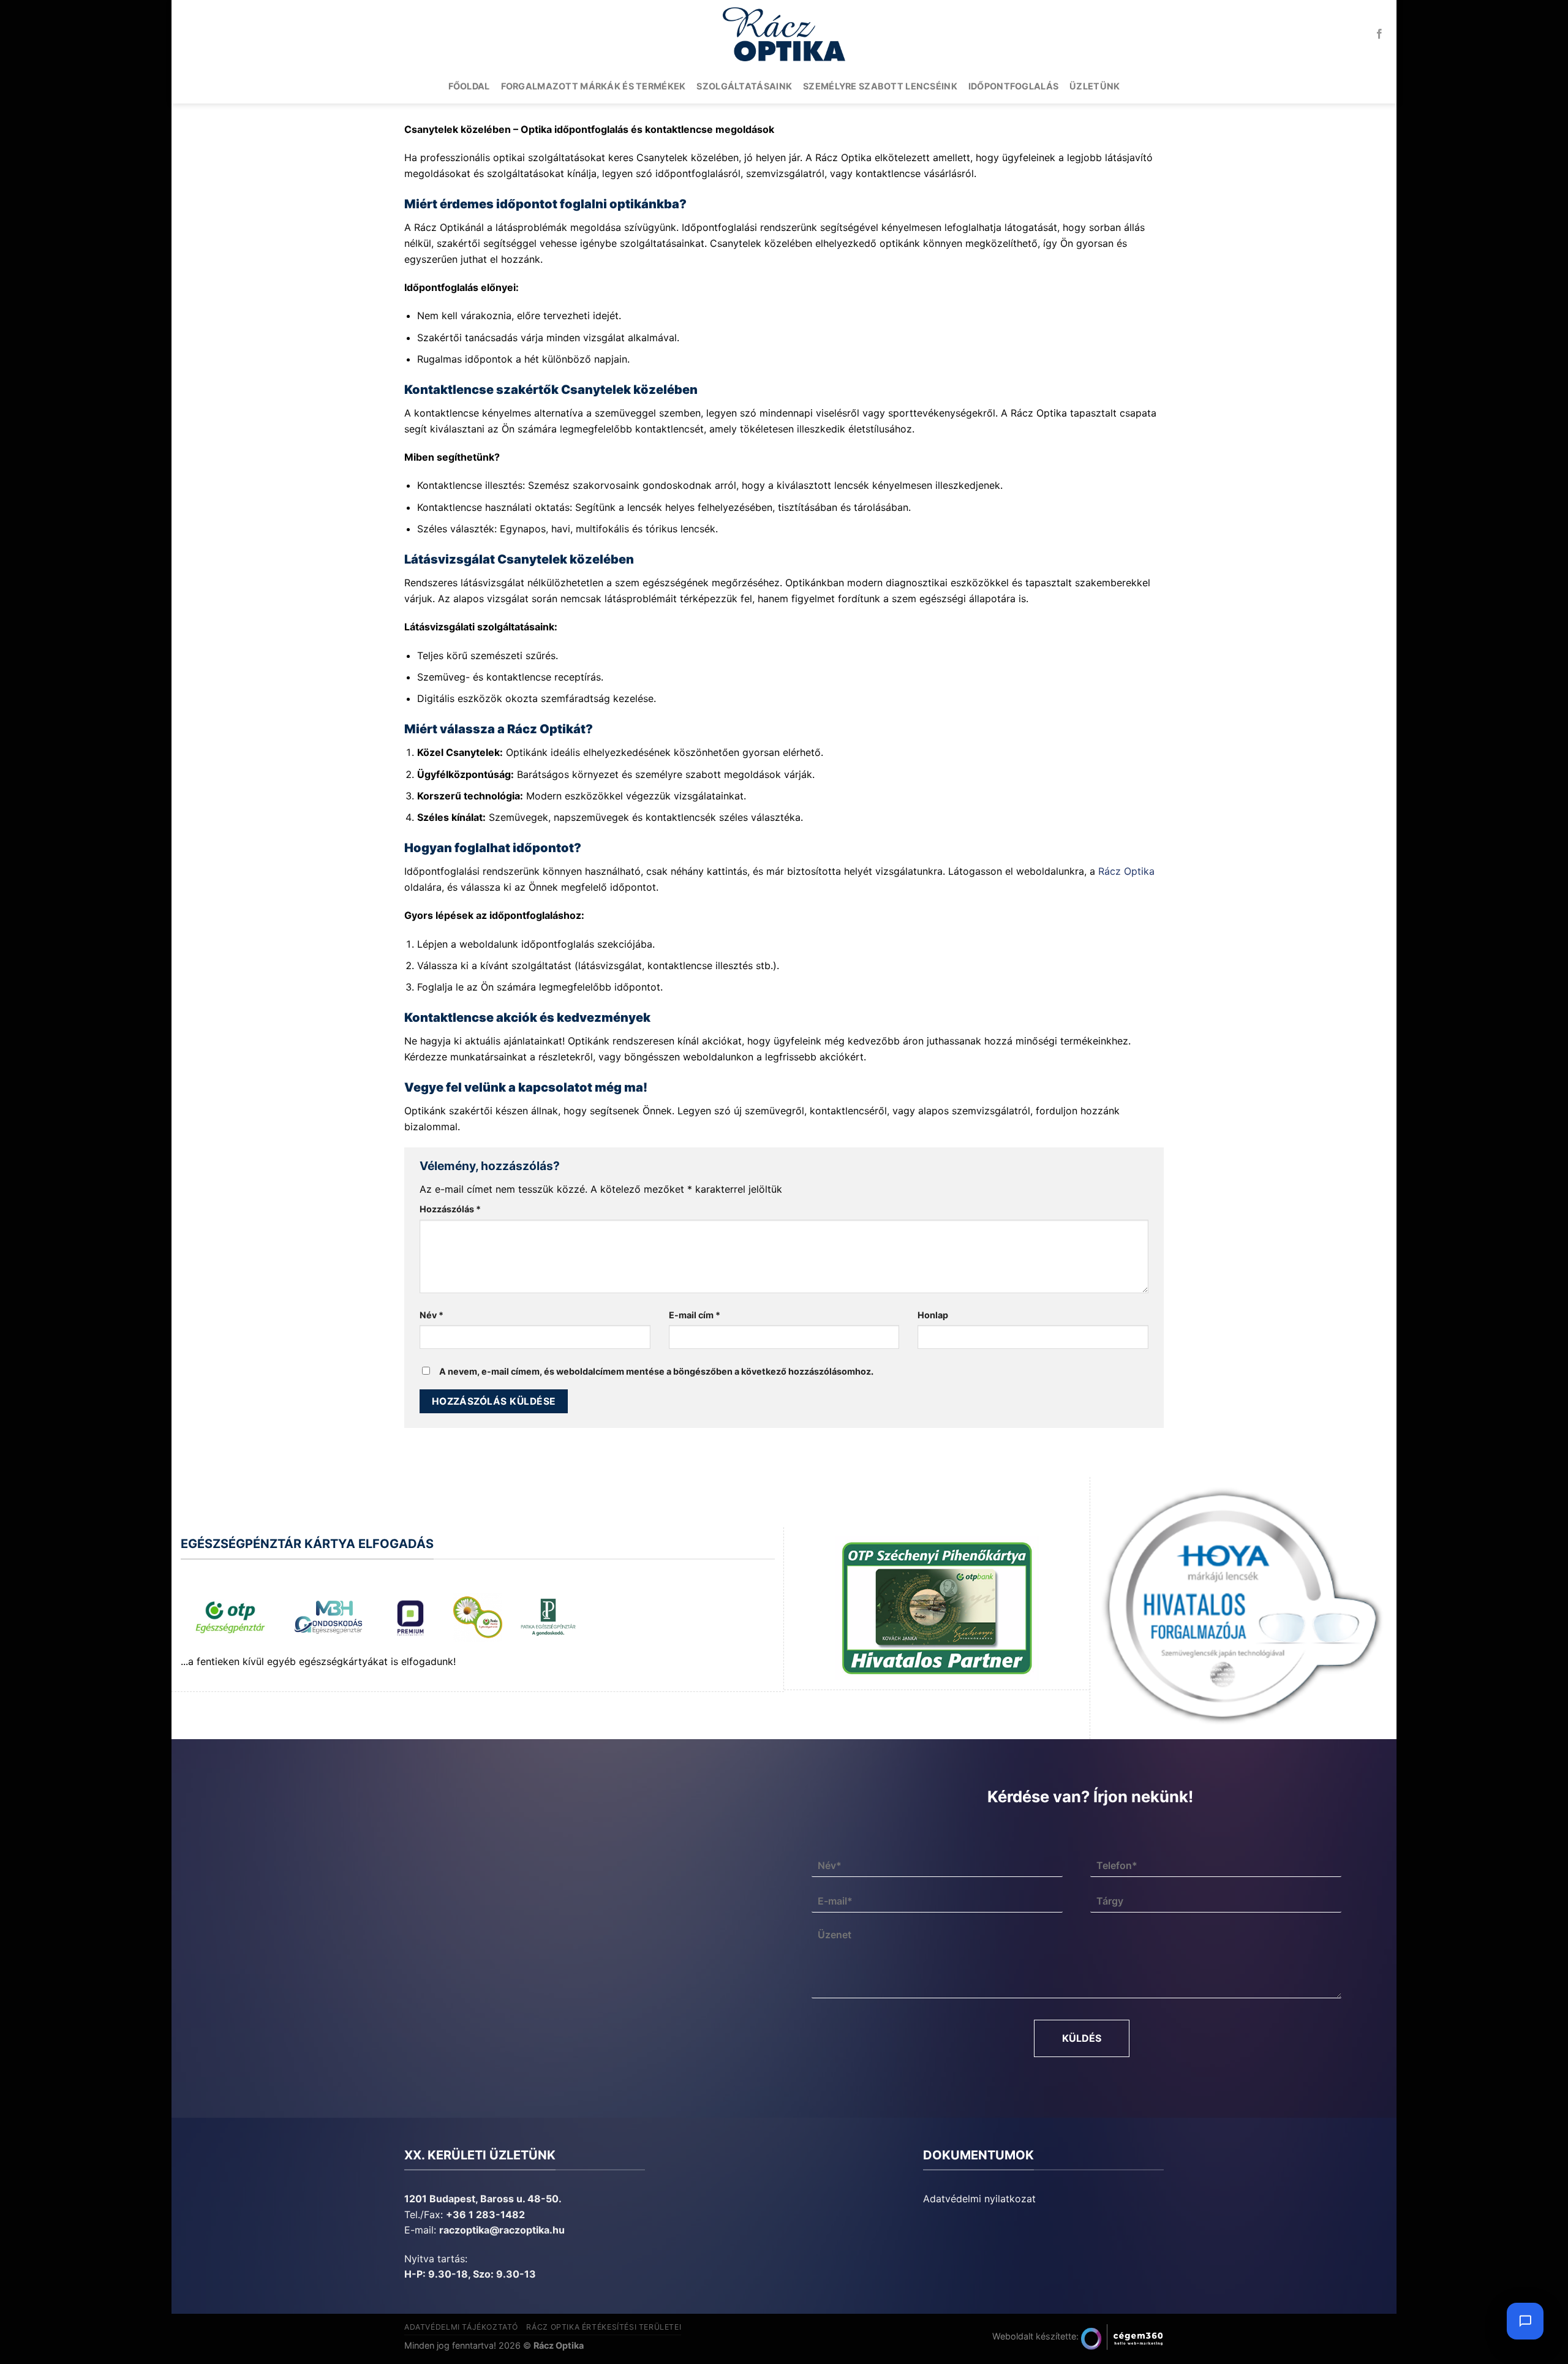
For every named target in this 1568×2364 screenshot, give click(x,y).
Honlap (933, 1315)
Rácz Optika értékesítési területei (604, 2327)
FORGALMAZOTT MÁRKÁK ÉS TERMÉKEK (594, 86)
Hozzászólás (450, 1209)
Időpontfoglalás (1013, 86)
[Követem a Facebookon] (1379, 34)
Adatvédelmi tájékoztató (461, 2327)
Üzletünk (1095, 86)
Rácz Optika (1126, 871)
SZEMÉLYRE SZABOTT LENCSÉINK (880, 86)
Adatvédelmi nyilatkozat (979, 2199)
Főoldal (469, 86)
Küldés (1082, 2038)
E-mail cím (695, 1315)
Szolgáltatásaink (744, 86)
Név (432, 1315)
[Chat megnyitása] (1525, 2321)
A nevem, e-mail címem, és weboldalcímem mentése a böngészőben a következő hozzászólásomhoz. (656, 1371)
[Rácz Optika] (784, 34)
